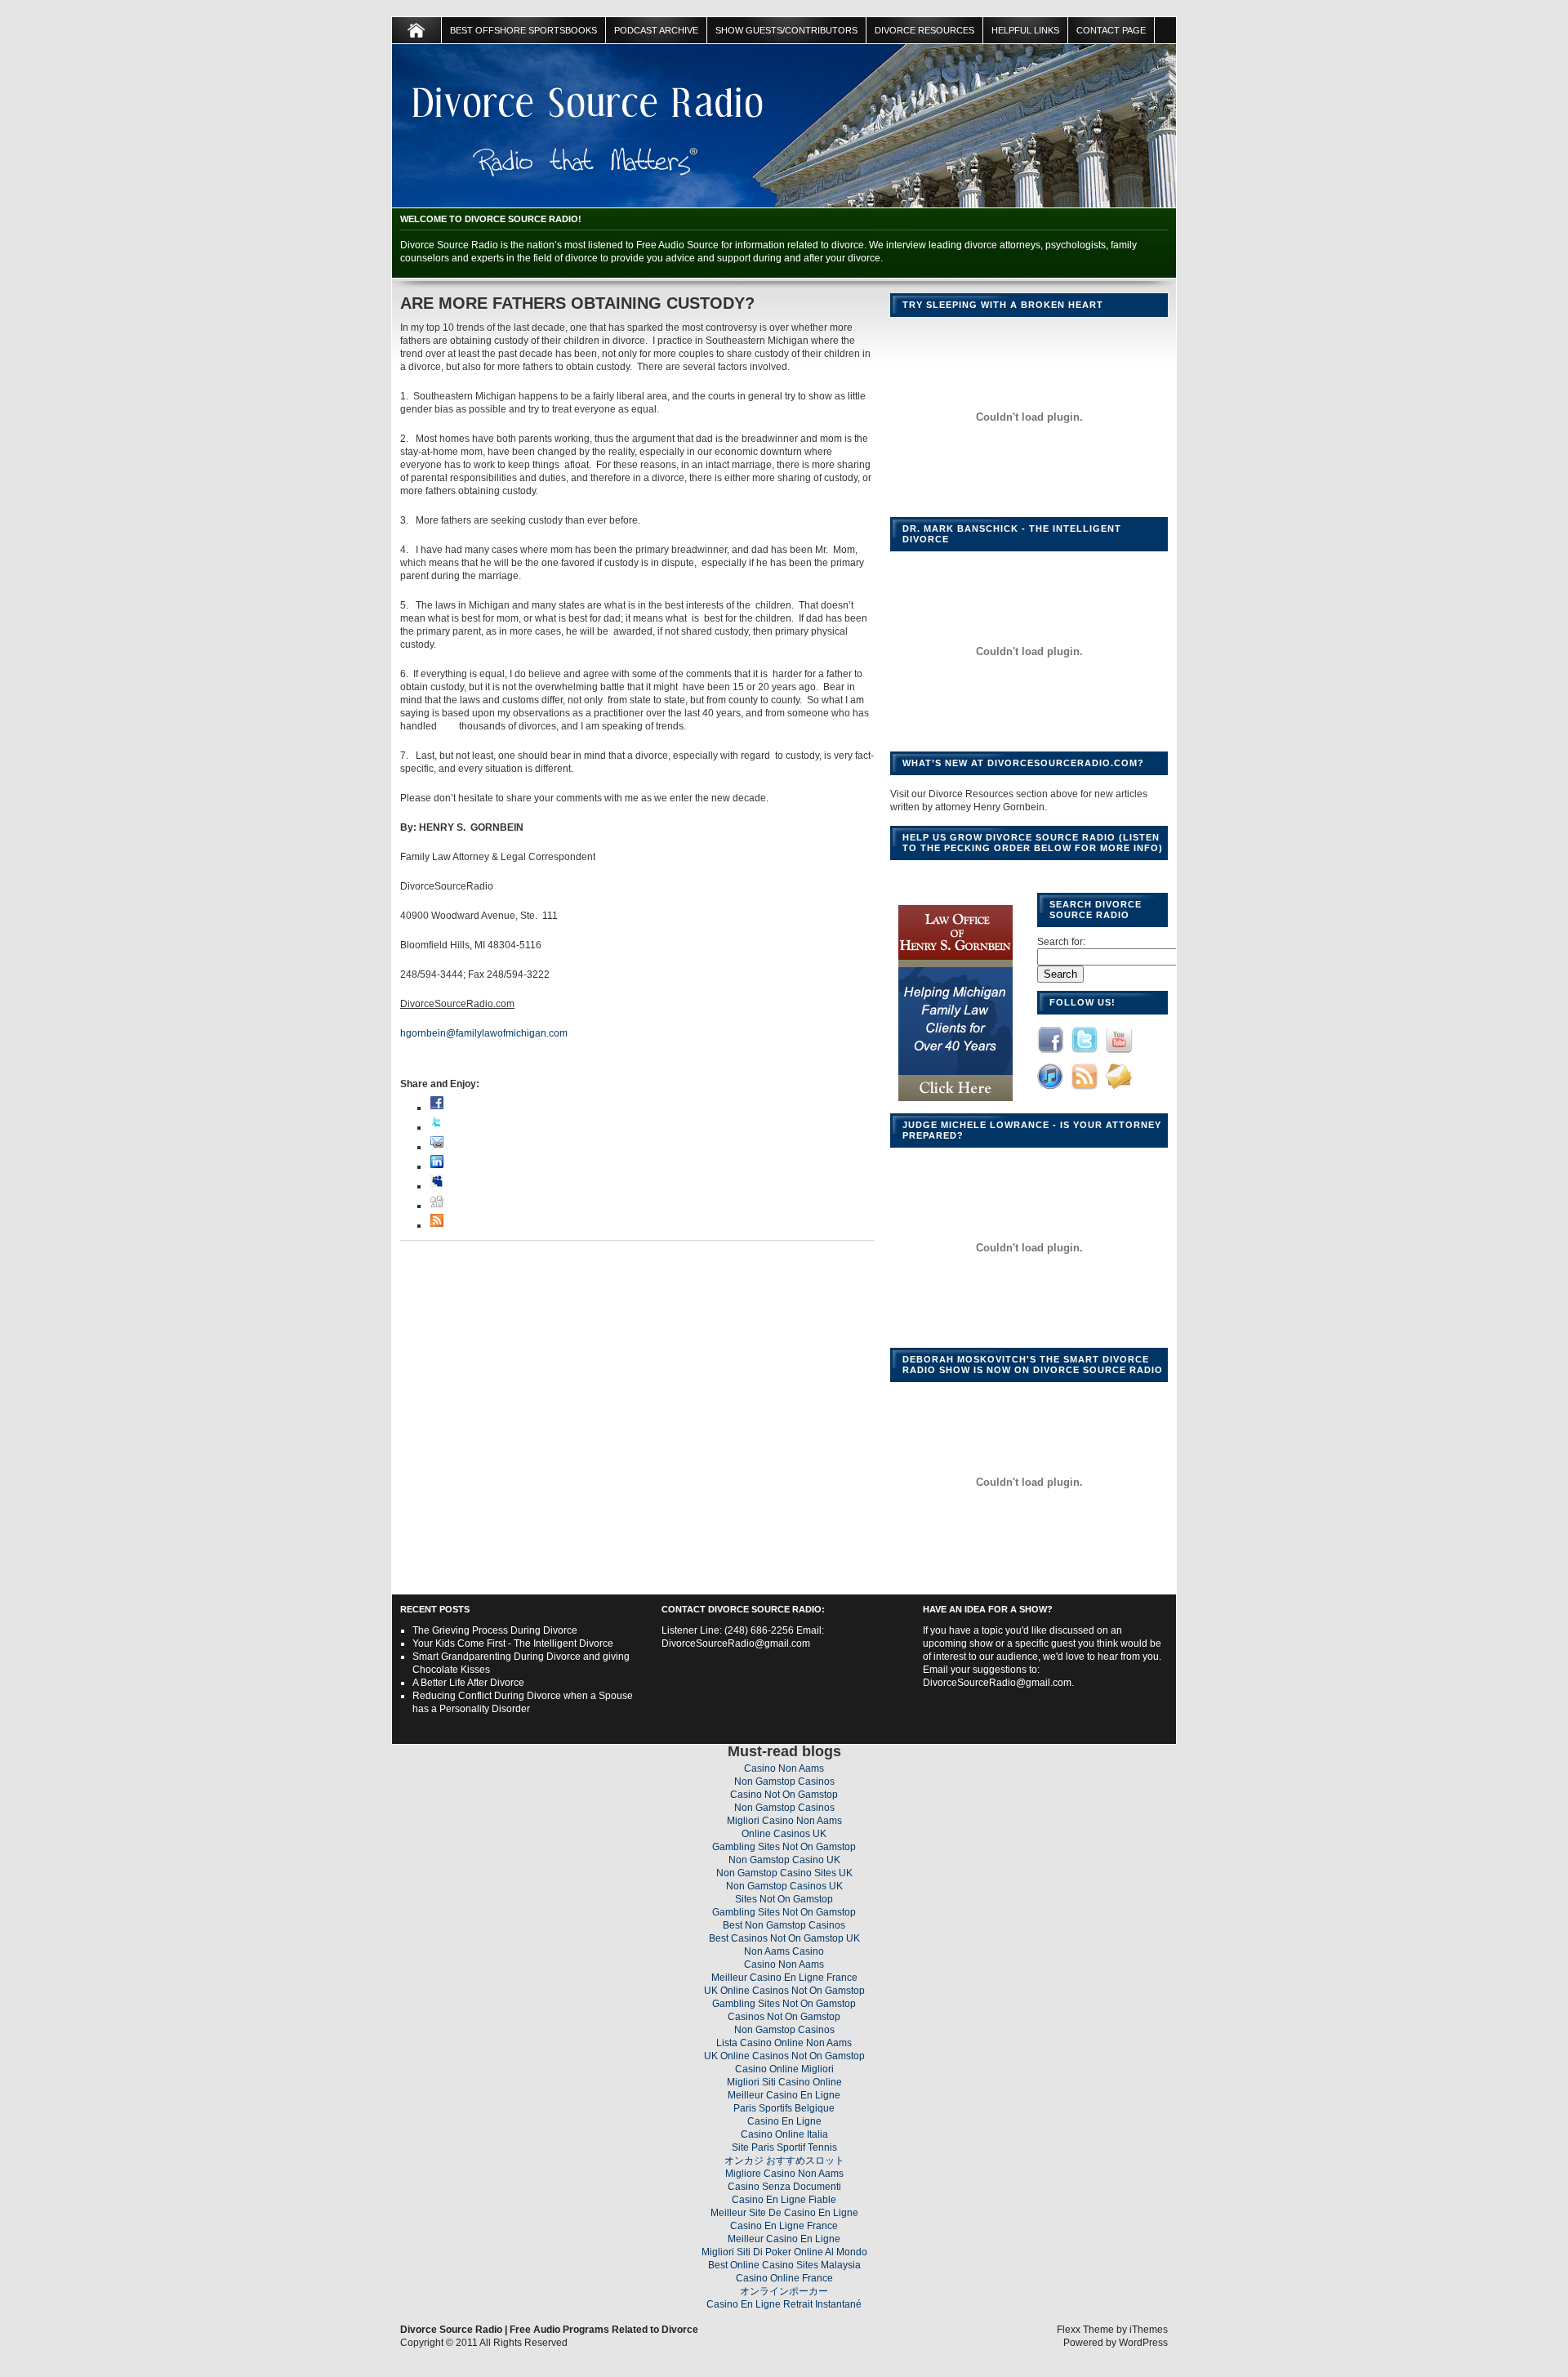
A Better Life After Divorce (468, 1683)
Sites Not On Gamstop (784, 1899)
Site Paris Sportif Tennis (784, 2147)
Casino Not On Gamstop (784, 1795)
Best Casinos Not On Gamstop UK (784, 1938)
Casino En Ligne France (784, 2226)
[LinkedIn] (437, 1166)
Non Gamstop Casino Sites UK (784, 1873)
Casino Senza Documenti (784, 2187)
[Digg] (437, 1206)
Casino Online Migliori (784, 2069)
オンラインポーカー (784, 2291)
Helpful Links (1025, 30)
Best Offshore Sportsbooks (523, 30)
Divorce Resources (924, 30)
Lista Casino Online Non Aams (784, 2043)
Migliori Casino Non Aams (784, 1821)
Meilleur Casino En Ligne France (784, 1978)
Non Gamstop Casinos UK (784, 1886)
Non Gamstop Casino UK (784, 1860)
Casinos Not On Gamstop (784, 2017)
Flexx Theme (1085, 2330)
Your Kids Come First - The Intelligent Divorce (513, 1643)
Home (417, 30)
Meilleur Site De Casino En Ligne (784, 2213)
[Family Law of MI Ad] (955, 1102)
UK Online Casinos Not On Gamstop (784, 1991)
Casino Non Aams (784, 1768)
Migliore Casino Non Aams (784, 2174)
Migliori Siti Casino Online (784, 2082)
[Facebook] (437, 1108)
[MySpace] (437, 1186)
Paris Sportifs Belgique (784, 2108)
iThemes (1149, 2330)
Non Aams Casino (784, 1951)
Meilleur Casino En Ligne (784, 2095)
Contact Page (1111, 30)
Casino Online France (784, 2278)
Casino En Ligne (784, 2121)
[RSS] (437, 1225)
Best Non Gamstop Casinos (784, 1925)
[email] (437, 1147)
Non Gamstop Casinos (784, 1782)
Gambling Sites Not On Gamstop (784, 1847)
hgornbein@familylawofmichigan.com (484, 1033)
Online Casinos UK (784, 1834)
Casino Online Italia (784, 2134)
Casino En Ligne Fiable (784, 2200)
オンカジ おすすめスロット (784, 2161)
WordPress (1143, 2343)
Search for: (1061, 942)
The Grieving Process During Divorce (495, 1630)
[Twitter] (437, 1127)
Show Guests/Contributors (786, 30)
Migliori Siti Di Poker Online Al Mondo (784, 2252)
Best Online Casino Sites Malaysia (784, 2265)
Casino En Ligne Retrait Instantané (784, 2304)
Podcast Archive (656, 30)
